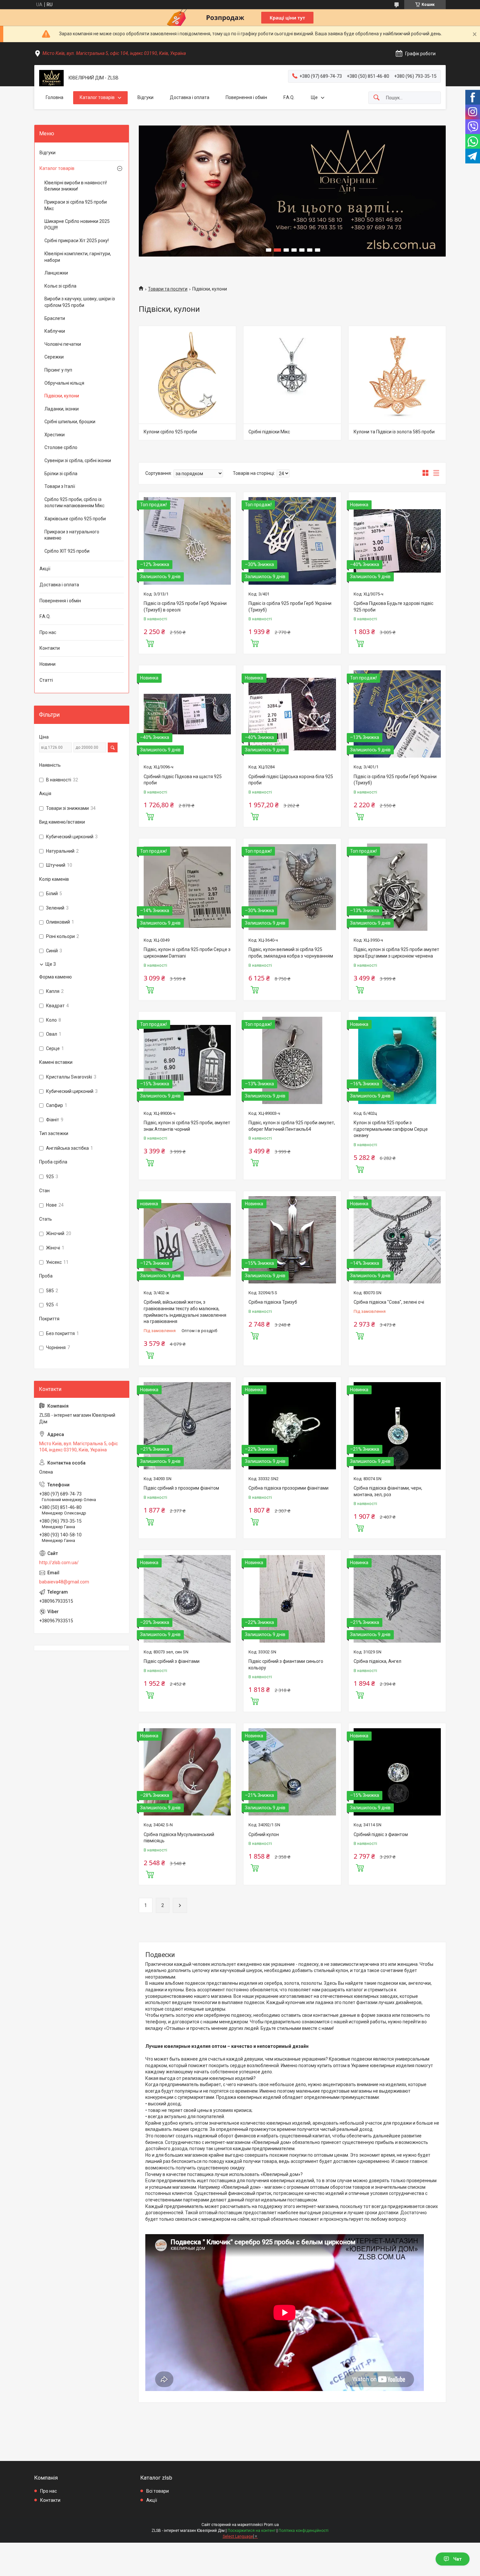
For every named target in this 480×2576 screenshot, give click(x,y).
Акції (45, 569)
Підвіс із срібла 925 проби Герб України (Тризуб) (290, 607)
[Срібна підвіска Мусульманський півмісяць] (187, 1772)
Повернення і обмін (246, 97)
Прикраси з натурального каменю (72, 535)
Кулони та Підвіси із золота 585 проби (394, 432)
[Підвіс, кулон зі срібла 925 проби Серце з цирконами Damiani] (187, 887)
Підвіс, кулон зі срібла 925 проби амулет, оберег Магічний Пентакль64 (292, 1126)
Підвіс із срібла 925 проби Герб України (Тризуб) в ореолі (185, 607)
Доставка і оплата (190, 97)
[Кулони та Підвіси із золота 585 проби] (397, 375)
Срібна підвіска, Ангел (377, 1661)
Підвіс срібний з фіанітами (172, 1661)
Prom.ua (271, 2525)
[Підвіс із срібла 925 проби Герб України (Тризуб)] (292, 541)
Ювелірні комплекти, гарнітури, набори (78, 257)
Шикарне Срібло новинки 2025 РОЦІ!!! (77, 225)
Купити (150, 643)
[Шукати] (376, 98)
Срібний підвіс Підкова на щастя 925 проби (183, 780)
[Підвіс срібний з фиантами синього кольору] (292, 1599)
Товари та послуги (168, 289)
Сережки (54, 357)
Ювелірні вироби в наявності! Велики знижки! (76, 186)
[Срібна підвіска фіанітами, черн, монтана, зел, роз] (397, 1426)
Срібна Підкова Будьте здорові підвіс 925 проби (393, 607)
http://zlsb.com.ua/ (59, 1563)
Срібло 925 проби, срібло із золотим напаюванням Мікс (74, 503)
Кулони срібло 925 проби (170, 432)
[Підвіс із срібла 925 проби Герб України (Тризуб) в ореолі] (187, 541)
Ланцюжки (56, 273)
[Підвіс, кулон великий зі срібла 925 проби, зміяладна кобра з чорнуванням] (292, 887)
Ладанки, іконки (62, 409)
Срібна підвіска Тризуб (273, 1302)
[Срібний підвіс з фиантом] (397, 1772)
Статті (46, 680)
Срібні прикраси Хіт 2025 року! (77, 241)
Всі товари (158, 2491)
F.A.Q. (289, 97)
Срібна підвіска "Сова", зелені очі (389, 1302)
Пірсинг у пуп (58, 370)
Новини (48, 664)
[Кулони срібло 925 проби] (187, 375)
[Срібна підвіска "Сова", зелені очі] (397, 1240)
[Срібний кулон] (292, 1772)
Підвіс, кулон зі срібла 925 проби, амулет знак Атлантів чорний (187, 1126)
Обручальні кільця (64, 383)
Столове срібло (61, 447)
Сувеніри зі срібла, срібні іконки (78, 460)
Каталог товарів (97, 97)
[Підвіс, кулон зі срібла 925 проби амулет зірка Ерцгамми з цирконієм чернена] (397, 887)
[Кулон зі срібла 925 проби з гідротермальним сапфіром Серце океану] (397, 1060)
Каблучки (55, 331)
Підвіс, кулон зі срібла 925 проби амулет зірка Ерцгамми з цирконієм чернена (396, 953)
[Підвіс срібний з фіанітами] (187, 1599)
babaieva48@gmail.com (64, 1582)
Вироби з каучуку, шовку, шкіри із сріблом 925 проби (80, 302)
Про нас (48, 632)
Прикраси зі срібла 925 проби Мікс (76, 205)
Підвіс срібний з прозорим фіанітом (181, 1488)
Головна (55, 97)
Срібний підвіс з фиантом (381, 1834)
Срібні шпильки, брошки (70, 422)
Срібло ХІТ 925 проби (67, 551)
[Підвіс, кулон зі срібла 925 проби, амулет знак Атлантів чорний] (187, 1060)
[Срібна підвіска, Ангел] (397, 1599)
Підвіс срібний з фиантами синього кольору (286, 1664)
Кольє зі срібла (60, 286)
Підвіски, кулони (62, 396)
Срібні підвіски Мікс (269, 432)
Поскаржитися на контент (252, 2531)
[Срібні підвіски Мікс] (292, 375)
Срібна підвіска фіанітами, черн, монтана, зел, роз (388, 1491)
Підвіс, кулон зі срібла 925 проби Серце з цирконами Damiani (187, 953)
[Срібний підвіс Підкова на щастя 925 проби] (187, 714)
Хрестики (55, 435)
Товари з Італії (60, 486)
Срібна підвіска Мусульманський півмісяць (179, 1838)
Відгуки (145, 97)
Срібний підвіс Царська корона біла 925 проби (291, 780)
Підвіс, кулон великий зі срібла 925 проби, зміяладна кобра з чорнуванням (291, 953)
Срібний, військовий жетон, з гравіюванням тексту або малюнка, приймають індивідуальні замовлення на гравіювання (185, 1312)
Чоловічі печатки (63, 344)
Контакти (50, 648)
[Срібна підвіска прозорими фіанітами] (292, 1426)
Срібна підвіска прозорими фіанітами (288, 1488)
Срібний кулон (264, 1834)
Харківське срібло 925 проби (75, 519)
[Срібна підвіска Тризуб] (292, 1240)
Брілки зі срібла (61, 474)
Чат (457, 2559)
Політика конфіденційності (304, 2531)
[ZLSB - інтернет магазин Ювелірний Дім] (51, 78)
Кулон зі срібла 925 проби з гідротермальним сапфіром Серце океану (391, 1129)
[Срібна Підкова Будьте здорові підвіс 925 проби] (397, 541)
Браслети (55, 318)
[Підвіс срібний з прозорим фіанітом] (187, 1426)
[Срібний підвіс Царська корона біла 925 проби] (292, 714)
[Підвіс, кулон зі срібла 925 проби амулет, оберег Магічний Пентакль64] (292, 1060)
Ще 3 (51, 964)
